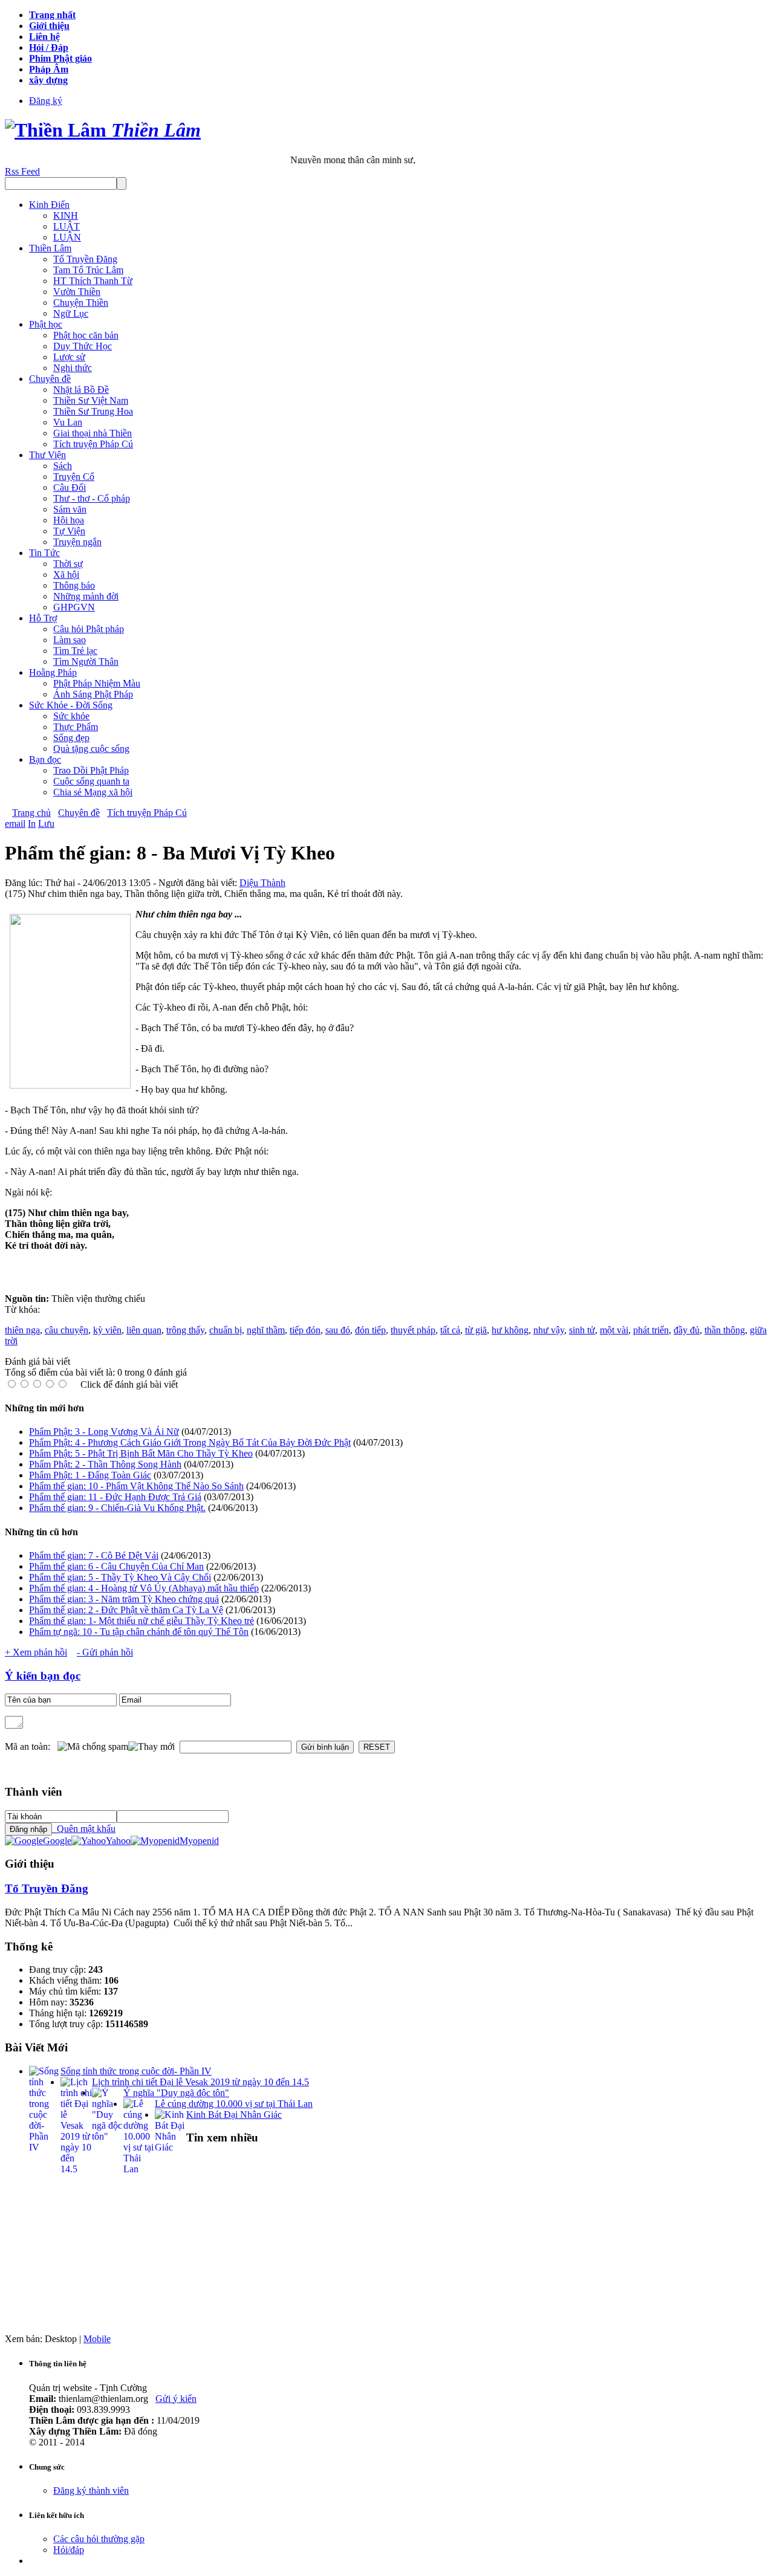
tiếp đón (305, 1330)
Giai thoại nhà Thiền (93, 433)
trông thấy (185, 1330)
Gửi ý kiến (176, 2399)
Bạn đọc (45, 759)
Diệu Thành (262, 883)
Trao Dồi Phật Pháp (91, 770)
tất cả (450, 1330)
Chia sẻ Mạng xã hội (93, 792)
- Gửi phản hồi (105, 1652)
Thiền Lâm (50, 248)
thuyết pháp (413, 1330)
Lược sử (69, 357)
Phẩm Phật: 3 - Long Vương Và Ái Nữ (104, 1432)
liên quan (144, 1330)
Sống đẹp (71, 738)
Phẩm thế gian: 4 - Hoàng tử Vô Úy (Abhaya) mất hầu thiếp (144, 1588)
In (32, 824)
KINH (66, 215)
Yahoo (118, 1841)
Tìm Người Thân (86, 662)
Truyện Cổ (74, 477)
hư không (510, 1330)
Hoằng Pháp (53, 672)
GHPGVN (74, 607)
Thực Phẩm (76, 727)
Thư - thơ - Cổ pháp (92, 498)
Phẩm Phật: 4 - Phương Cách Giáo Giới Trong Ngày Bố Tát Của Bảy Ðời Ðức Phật (190, 1442)
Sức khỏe (71, 716)
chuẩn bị (226, 1330)
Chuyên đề (50, 379)
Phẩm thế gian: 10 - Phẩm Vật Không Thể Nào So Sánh (136, 1486)
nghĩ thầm (266, 1330)
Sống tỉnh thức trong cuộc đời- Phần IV (136, 2071)
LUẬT (67, 226)
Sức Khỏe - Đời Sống (71, 705)
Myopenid (199, 1841)
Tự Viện (69, 531)
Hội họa (69, 520)
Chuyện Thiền (81, 303)
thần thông (725, 1330)
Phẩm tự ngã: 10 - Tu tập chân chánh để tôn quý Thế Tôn (139, 1632)
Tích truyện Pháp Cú (93, 444)
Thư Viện (47, 455)
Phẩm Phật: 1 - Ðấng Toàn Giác (90, 1475)
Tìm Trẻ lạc (75, 651)
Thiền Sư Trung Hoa (93, 411)
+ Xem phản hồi (36, 1652)
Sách (63, 466)
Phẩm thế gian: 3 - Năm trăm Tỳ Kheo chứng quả (124, 1599)
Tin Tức (44, 553)
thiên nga (22, 1330)
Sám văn (70, 509)
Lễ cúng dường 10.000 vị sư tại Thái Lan (234, 2104)
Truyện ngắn (77, 542)
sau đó (338, 1330)
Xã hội (66, 574)
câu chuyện (67, 1330)
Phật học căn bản (86, 335)
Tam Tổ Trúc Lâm (88, 270)
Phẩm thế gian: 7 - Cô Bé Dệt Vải (94, 1555)
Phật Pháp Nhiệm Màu (97, 683)
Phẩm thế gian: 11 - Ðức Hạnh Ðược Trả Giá (115, 1497)
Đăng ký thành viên (91, 2490)
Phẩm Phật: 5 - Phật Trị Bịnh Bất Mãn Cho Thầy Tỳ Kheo (141, 1453)
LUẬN (67, 237)
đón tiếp (370, 1330)
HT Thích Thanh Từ (93, 281)
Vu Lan (68, 422)
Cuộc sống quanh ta (91, 781)
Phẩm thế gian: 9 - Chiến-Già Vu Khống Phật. (117, 1508)
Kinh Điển (49, 205)
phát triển (651, 1330)
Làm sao (70, 640)
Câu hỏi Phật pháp (89, 629)
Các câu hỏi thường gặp (99, 2539)
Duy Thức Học (83, 346)
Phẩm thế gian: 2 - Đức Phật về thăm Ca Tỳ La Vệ (126, 1610)
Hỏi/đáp (69, 2550)
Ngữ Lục (71, 313)
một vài (614, 1330)
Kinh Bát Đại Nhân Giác (234, 2115)
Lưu (46, 824)
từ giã (476, 1330)
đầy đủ (687, 1330)
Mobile (97, 2339)
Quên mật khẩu (84, 1829)
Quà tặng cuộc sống (91, 749)
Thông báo (74, 585)
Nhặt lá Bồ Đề (81, 390)
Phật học (46, 324)
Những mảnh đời (86, 596)
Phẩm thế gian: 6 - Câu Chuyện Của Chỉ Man (116, 1566)
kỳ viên (107, 1330)
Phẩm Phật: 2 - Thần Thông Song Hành (105, 1464)
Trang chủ (31, 813)
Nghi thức (73, 368)
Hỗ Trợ (43, 618)
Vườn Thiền (77, 292)
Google (57, 1841)
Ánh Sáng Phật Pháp (93, 694)
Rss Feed (22, 171)
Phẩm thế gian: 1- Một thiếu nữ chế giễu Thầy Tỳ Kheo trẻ (141, 1621)
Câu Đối (70, 487)
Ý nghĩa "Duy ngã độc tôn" (176, 2093)
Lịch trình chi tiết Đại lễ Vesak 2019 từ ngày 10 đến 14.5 (200, 2082)
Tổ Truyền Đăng (85, 259)
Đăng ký (46, 101)
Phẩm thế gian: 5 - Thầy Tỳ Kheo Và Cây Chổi (120, 1577)
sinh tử (582, 1330)
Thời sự (68, 564)
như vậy (549, 1330)
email (15, 824)
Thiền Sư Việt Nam (91, 400)
